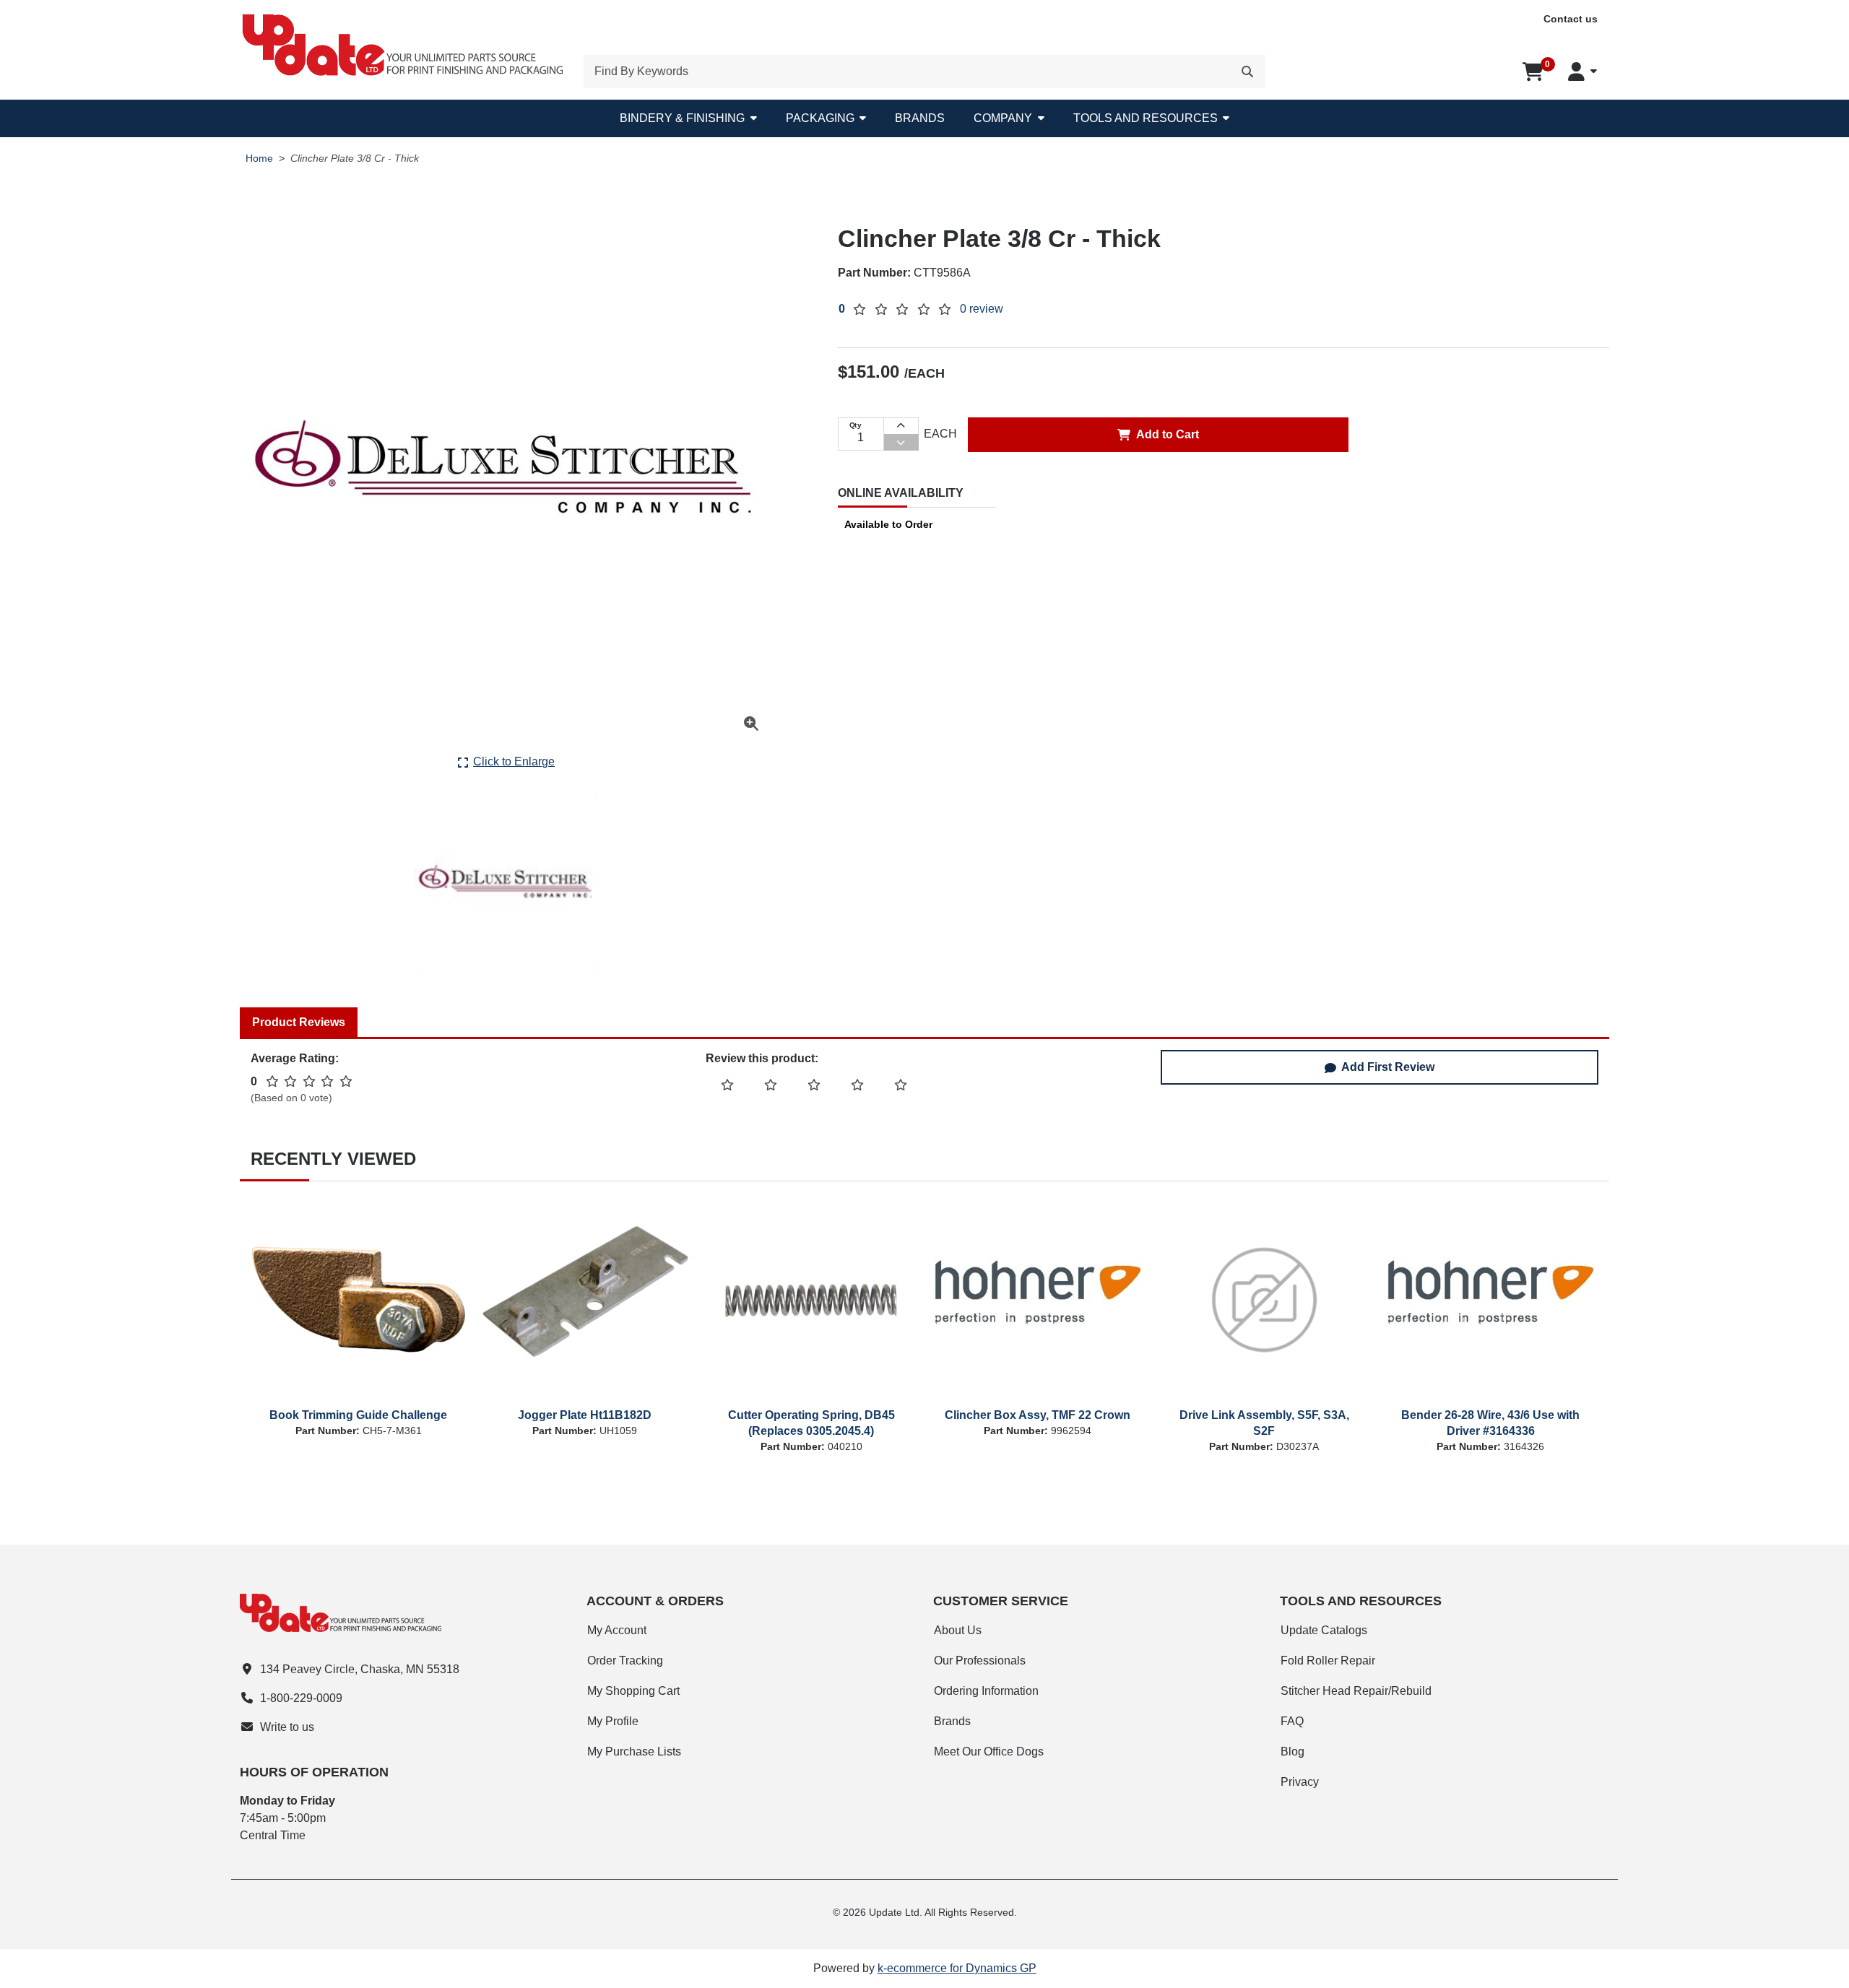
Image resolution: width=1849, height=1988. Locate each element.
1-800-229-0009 (301, 1698)
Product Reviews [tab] (299, 1022)
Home (259, 159)
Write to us (287, 1727)
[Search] (1247, 71)
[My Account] (1582, 71)
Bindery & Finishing (682, 118)
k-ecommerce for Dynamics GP (957, 1968)
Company (1003, 118)
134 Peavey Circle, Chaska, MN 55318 (360, 1669)
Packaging (820, 118)
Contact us (1571, 19)
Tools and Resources (1146, 118)
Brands (920, 118)
